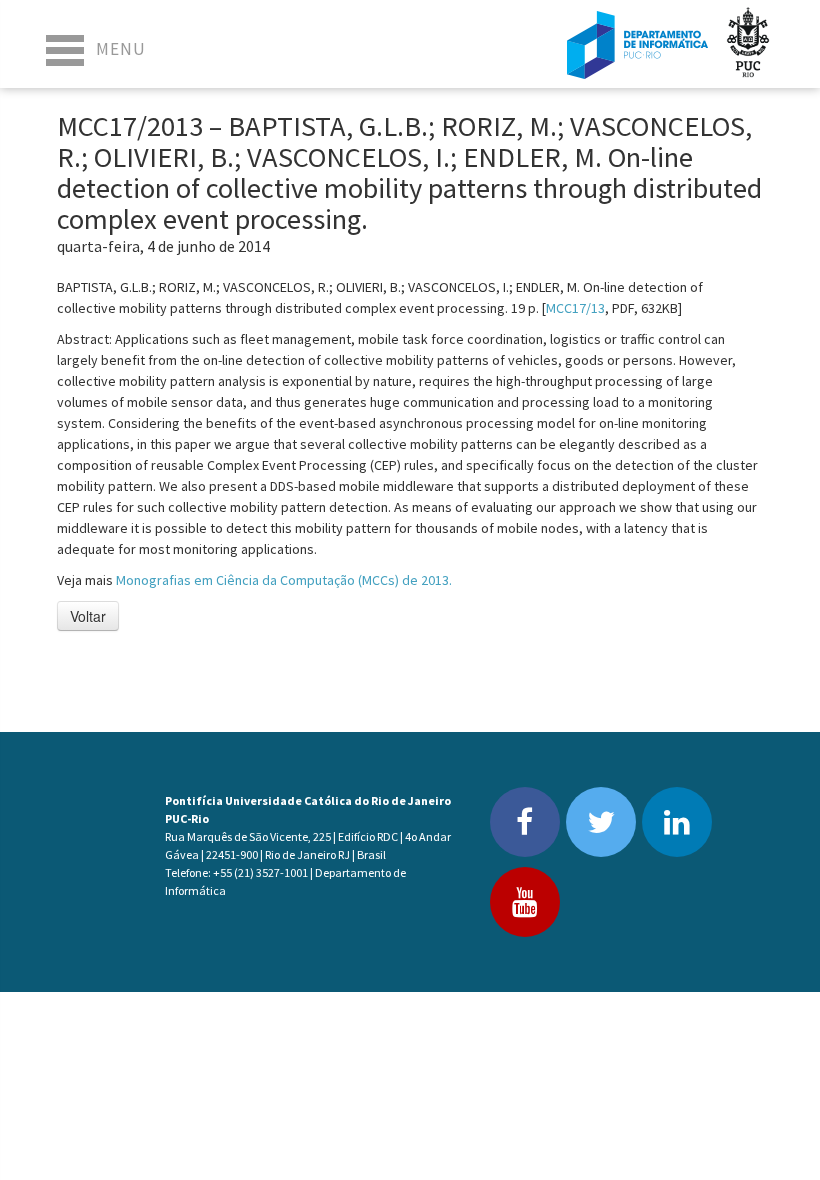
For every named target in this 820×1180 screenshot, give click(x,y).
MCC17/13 (575, 308)
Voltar (88, 616)
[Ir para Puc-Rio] (748, 44)
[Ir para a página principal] (637, 44)
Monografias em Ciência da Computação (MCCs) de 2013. (284, 580)
